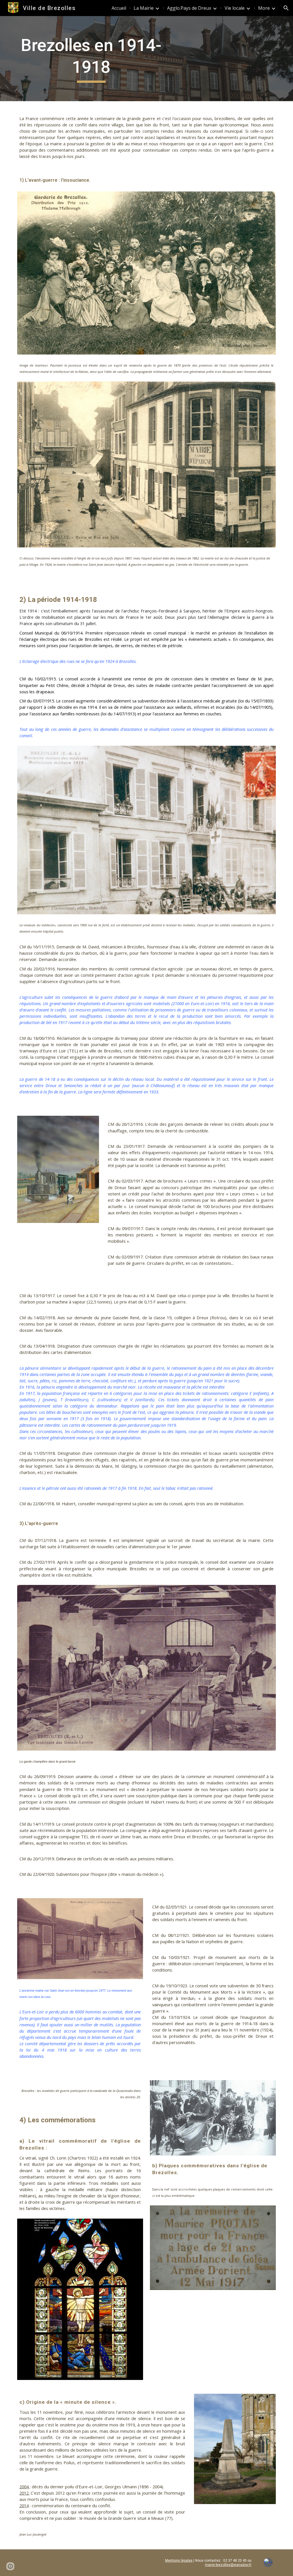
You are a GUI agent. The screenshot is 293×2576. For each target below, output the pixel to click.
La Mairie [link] (144, 8)
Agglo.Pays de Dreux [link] (189, 8)
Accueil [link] (119, 8)
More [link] (264, 8)
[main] (91, 59)
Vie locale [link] (235, 8)
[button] (286, 8)
